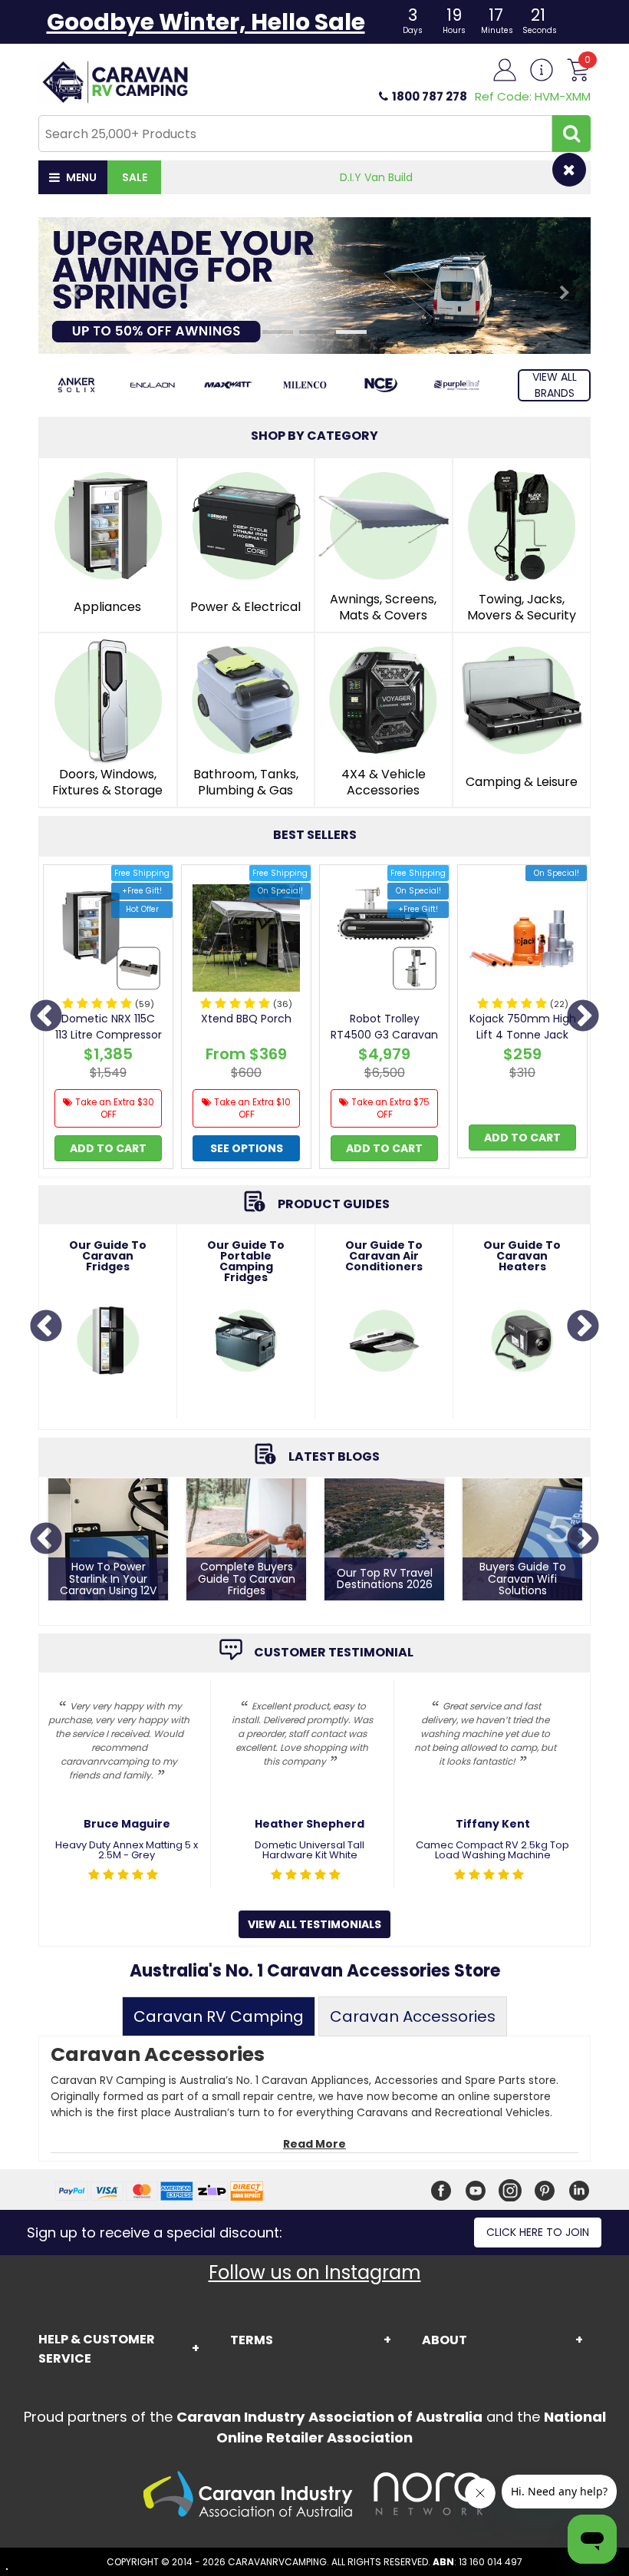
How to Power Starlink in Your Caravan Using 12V (108, 1579)
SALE (135, 177)
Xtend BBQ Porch (246, 1019)
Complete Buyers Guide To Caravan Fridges (247, 1579)
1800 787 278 (430, 96)
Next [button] (583, 1017)
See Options (247, 1148)
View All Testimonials (314, 1924)
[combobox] (295, 134)
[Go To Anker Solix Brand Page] (76, 385)
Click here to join (538, 2232)
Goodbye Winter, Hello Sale (206, 22)
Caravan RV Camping (219, 2016)
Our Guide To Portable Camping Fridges (246, 1261)
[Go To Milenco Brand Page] (304, 385)
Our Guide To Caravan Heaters (522, 1256)
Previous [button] (46, 1017)
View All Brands (555, 385)
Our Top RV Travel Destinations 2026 (385, 1579)
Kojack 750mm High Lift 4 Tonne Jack (523, 1027)
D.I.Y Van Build (376, 177)
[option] (108, 1021)
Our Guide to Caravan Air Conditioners (384, 1256)
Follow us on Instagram (315, 2272)
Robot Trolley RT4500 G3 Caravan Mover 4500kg (384, 1035)
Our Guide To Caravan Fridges (108, 1256)
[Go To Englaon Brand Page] (152, 385)
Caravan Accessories (413, 2016)
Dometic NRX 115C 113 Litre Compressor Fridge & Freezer (109, 1035)
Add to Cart (108, 1148)
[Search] (571, 134)
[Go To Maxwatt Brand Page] (228, 385)
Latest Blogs (334, 1457)
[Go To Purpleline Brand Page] (457, 385)
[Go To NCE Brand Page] (381, 385)
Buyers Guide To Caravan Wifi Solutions (523, 1579)
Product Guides (334, 1205)
